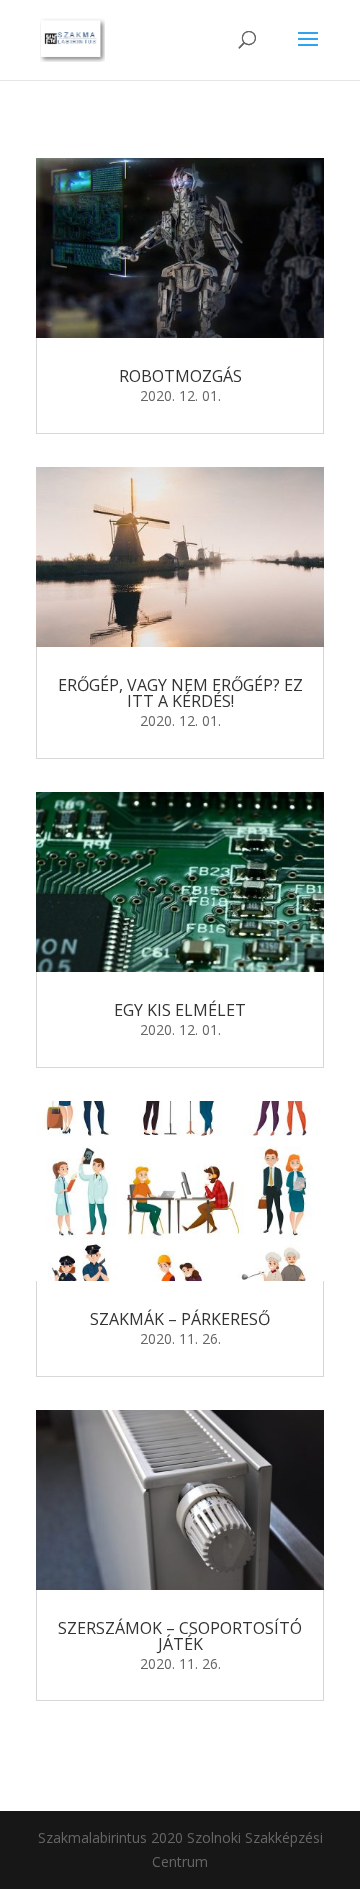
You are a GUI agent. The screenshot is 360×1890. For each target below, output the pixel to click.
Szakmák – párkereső (180, 1319)
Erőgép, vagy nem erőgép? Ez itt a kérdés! (180, 693)
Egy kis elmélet (180, 1010)
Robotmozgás (180, 376)
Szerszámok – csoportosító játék (180, 1636)
